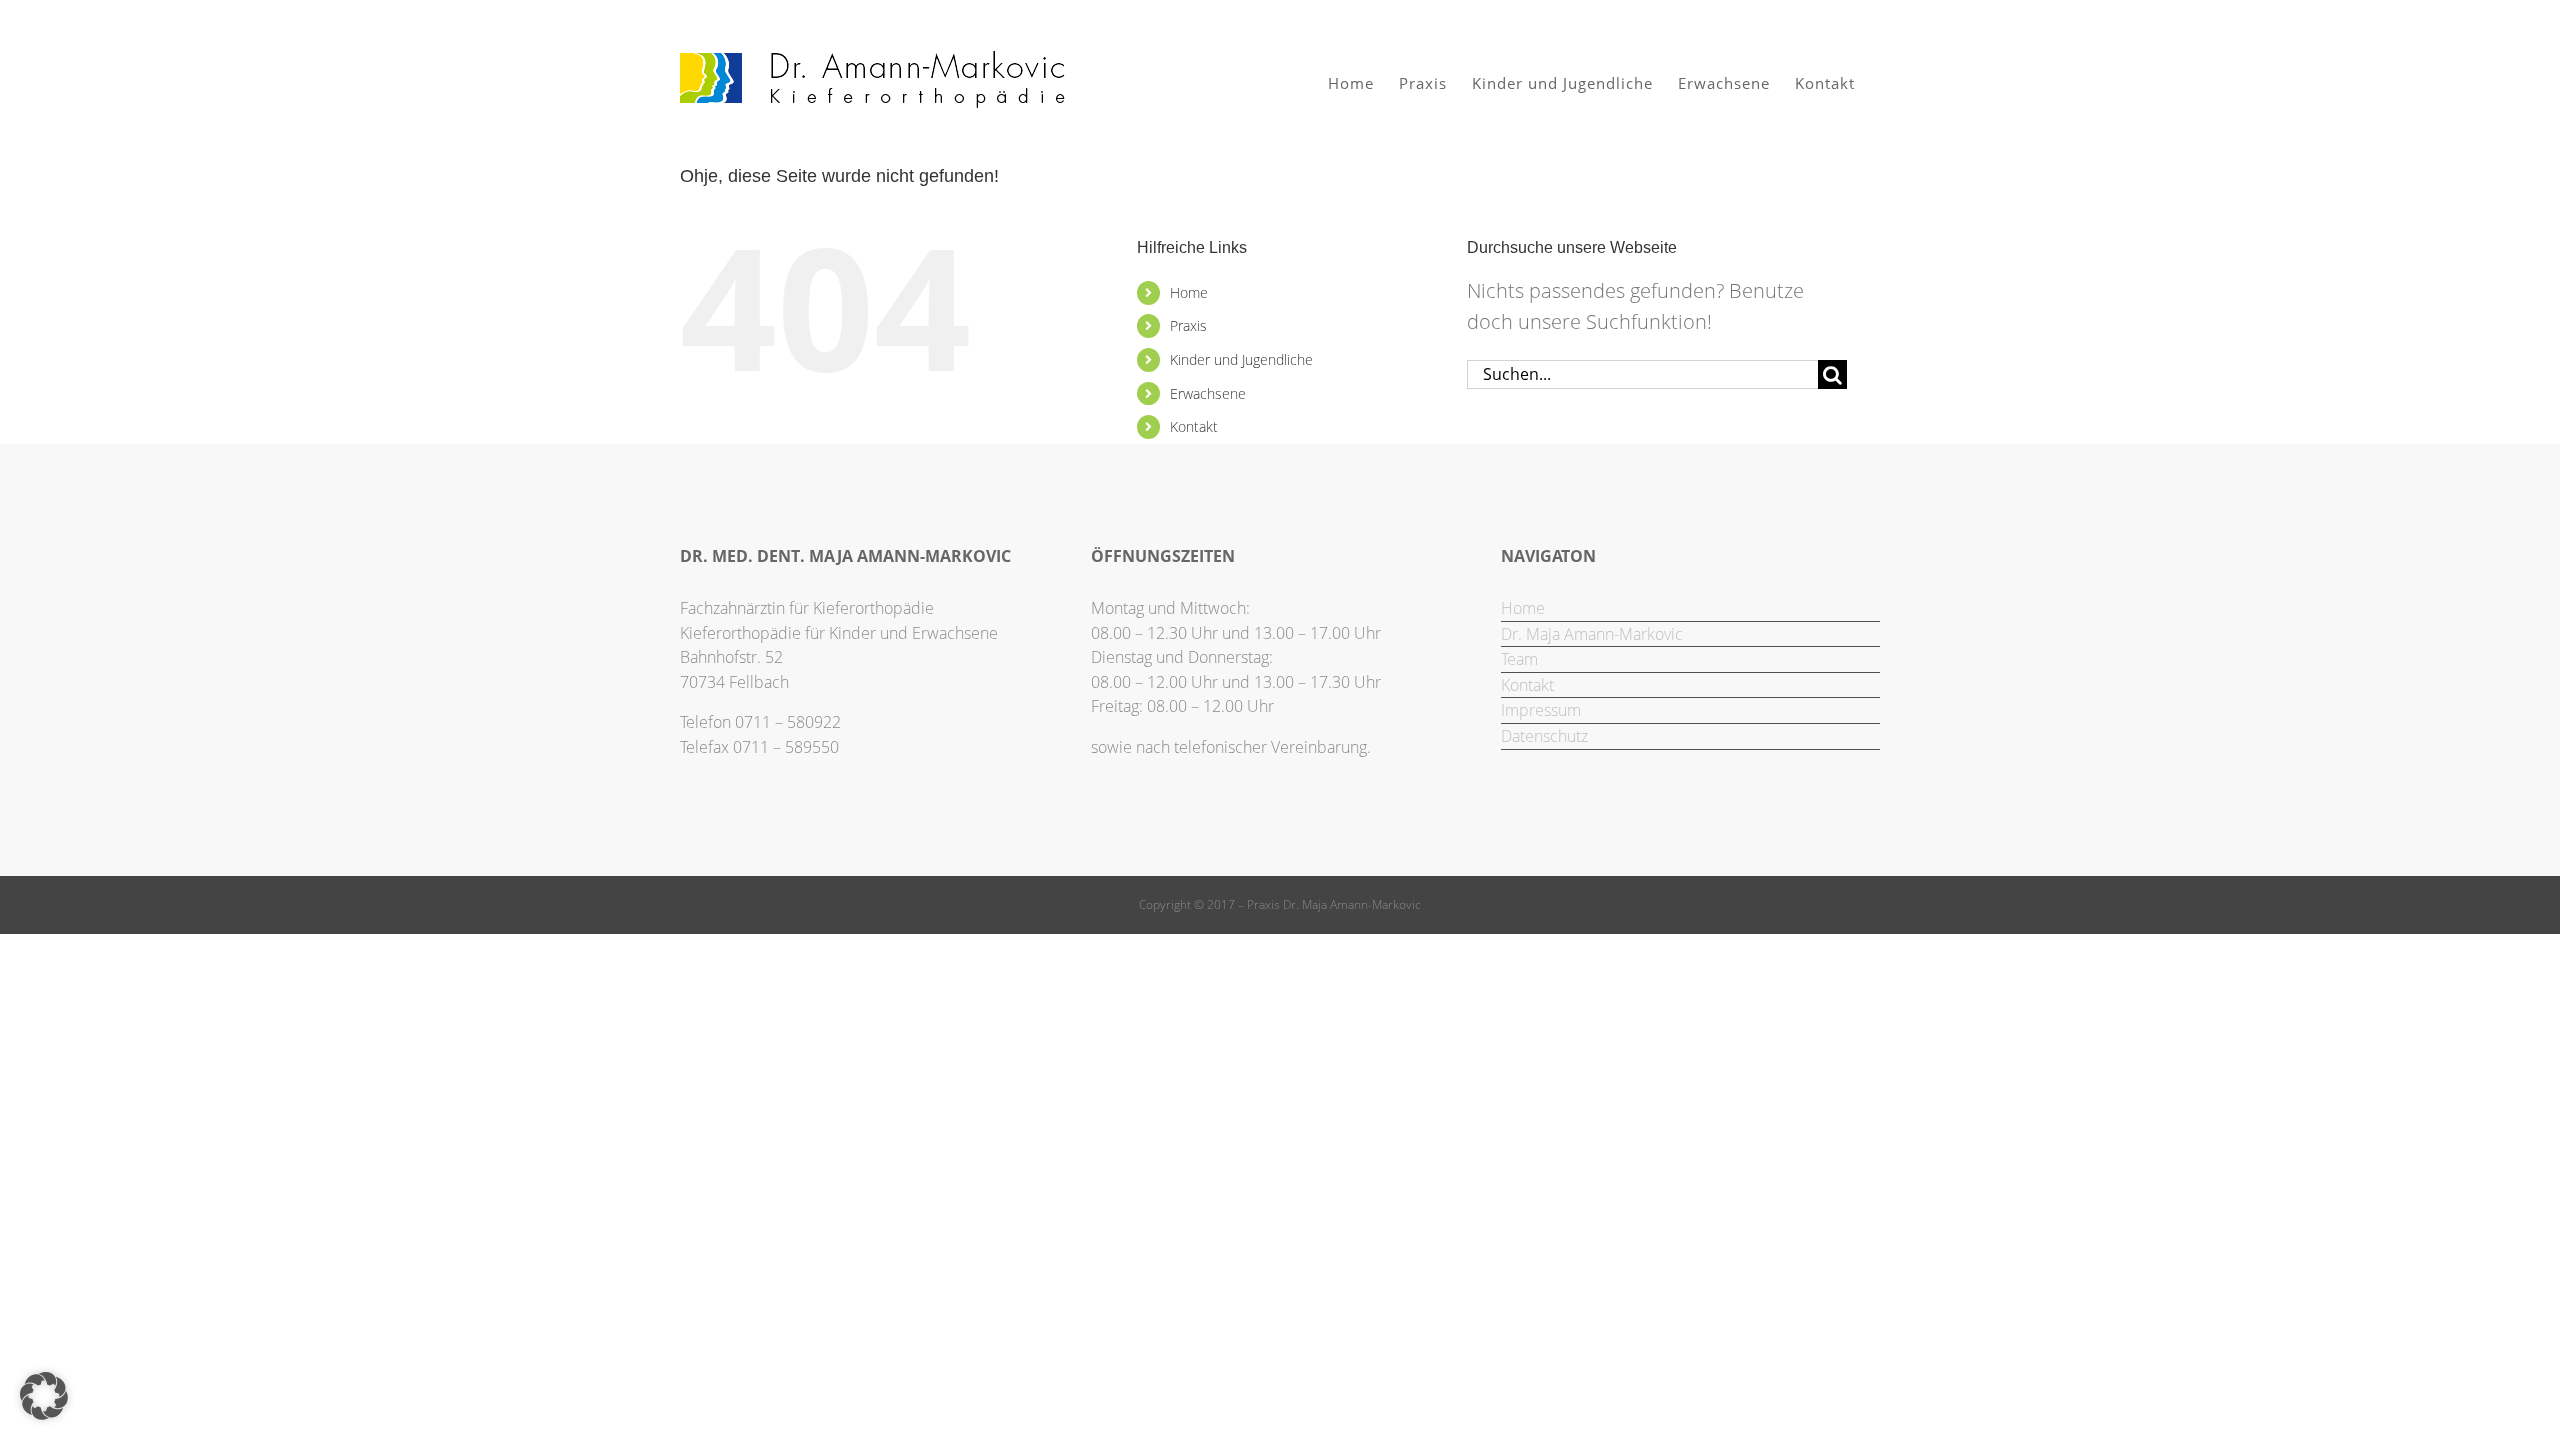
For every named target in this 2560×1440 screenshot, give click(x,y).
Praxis (1188, 325)
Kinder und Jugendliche (1241, 359)
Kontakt (1194, 426)
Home (1189, 292)
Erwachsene (1208, 393)
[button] (44, 1396)
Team (1519, 659)
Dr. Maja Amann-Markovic (1592, 634)
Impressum (1541, 710)
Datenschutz (1544, 736)
